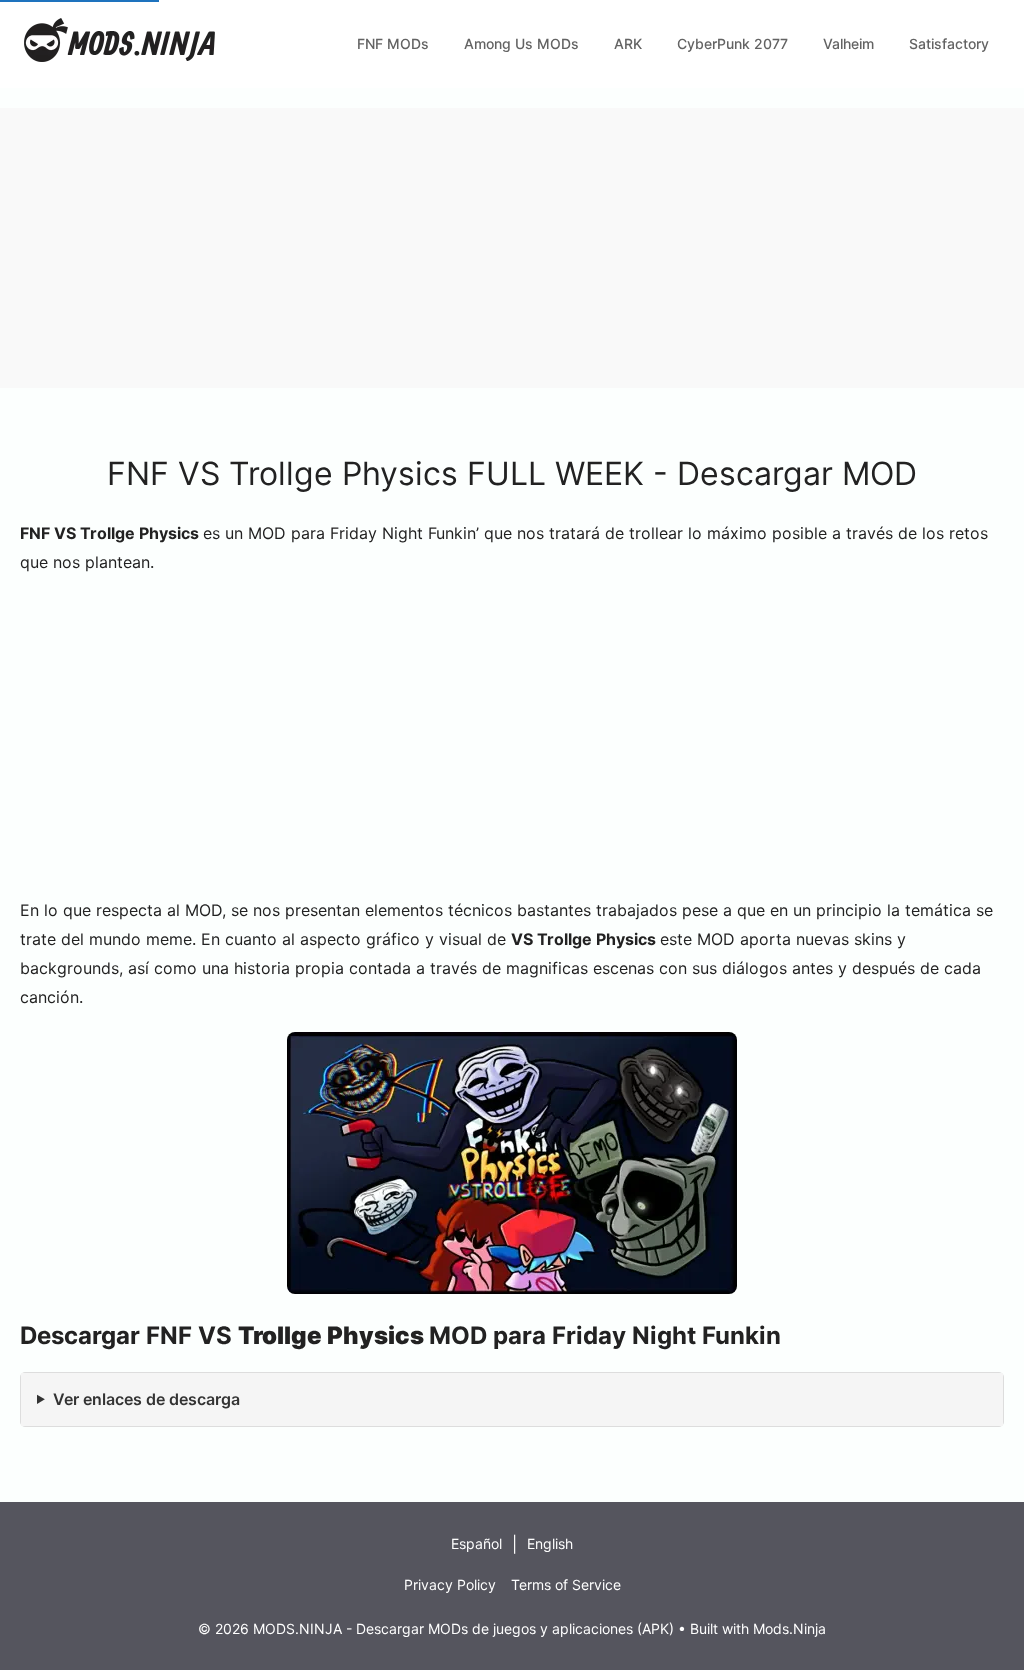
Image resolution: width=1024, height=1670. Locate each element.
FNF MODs (393, 43)
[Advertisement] (512, 248)
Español (476, 1543)
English (550, 1543)
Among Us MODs (521, 43)
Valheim (848, 43)
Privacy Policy (450, 1584)
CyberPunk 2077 (732, 43)
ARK (628, 43)
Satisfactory (949, 43)
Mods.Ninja (789, 1628)
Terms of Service (566, 1584)
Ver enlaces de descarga (146, 1399)
